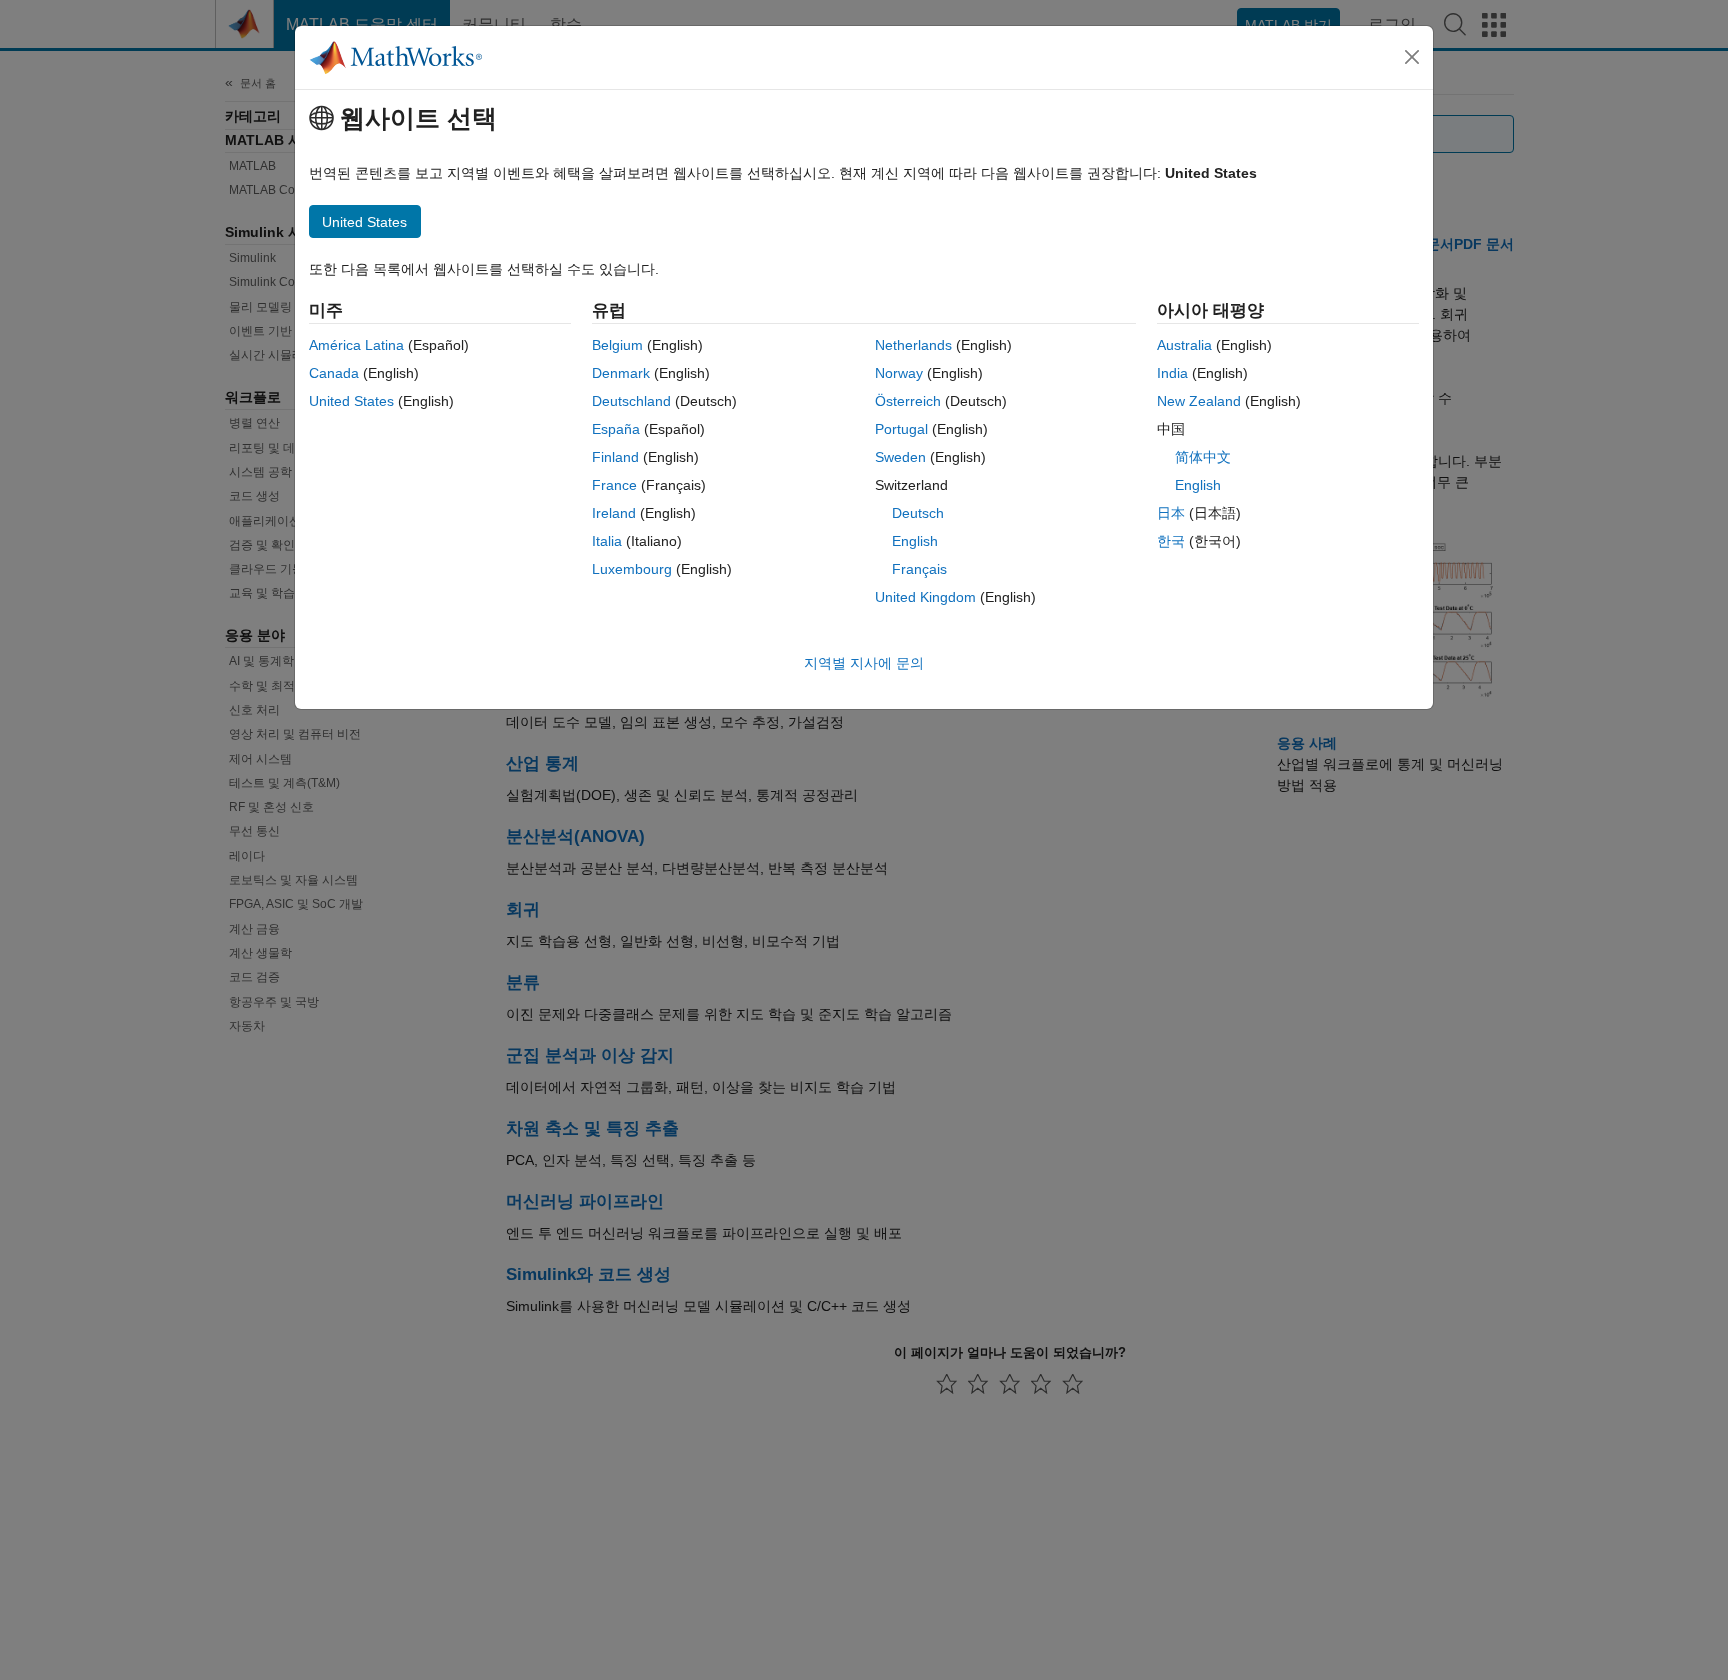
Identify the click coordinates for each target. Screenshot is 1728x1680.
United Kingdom (925, 597)
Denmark (621, 373)
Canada (334, 373)
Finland (615, 457)
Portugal (901, 429)
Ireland (614, 513)
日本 (1171, 513)
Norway (899, 373)
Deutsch (918, 513)
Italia (607, 541)
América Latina (356, 345)
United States (351, 401)
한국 (1171, 541)
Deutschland (631, 401)
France (614, 485)
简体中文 (1203, 457)
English (915, 541)
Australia (1184, 345)
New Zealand (1199, 401)
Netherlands (913, 345)
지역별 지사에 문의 (864, 663)
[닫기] (1412, 57)
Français (919, 569)
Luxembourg (632, 569)
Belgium (617, 345)
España (616, 429)
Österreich (908, 401)
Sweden (900, 457)
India (1172, 373)
